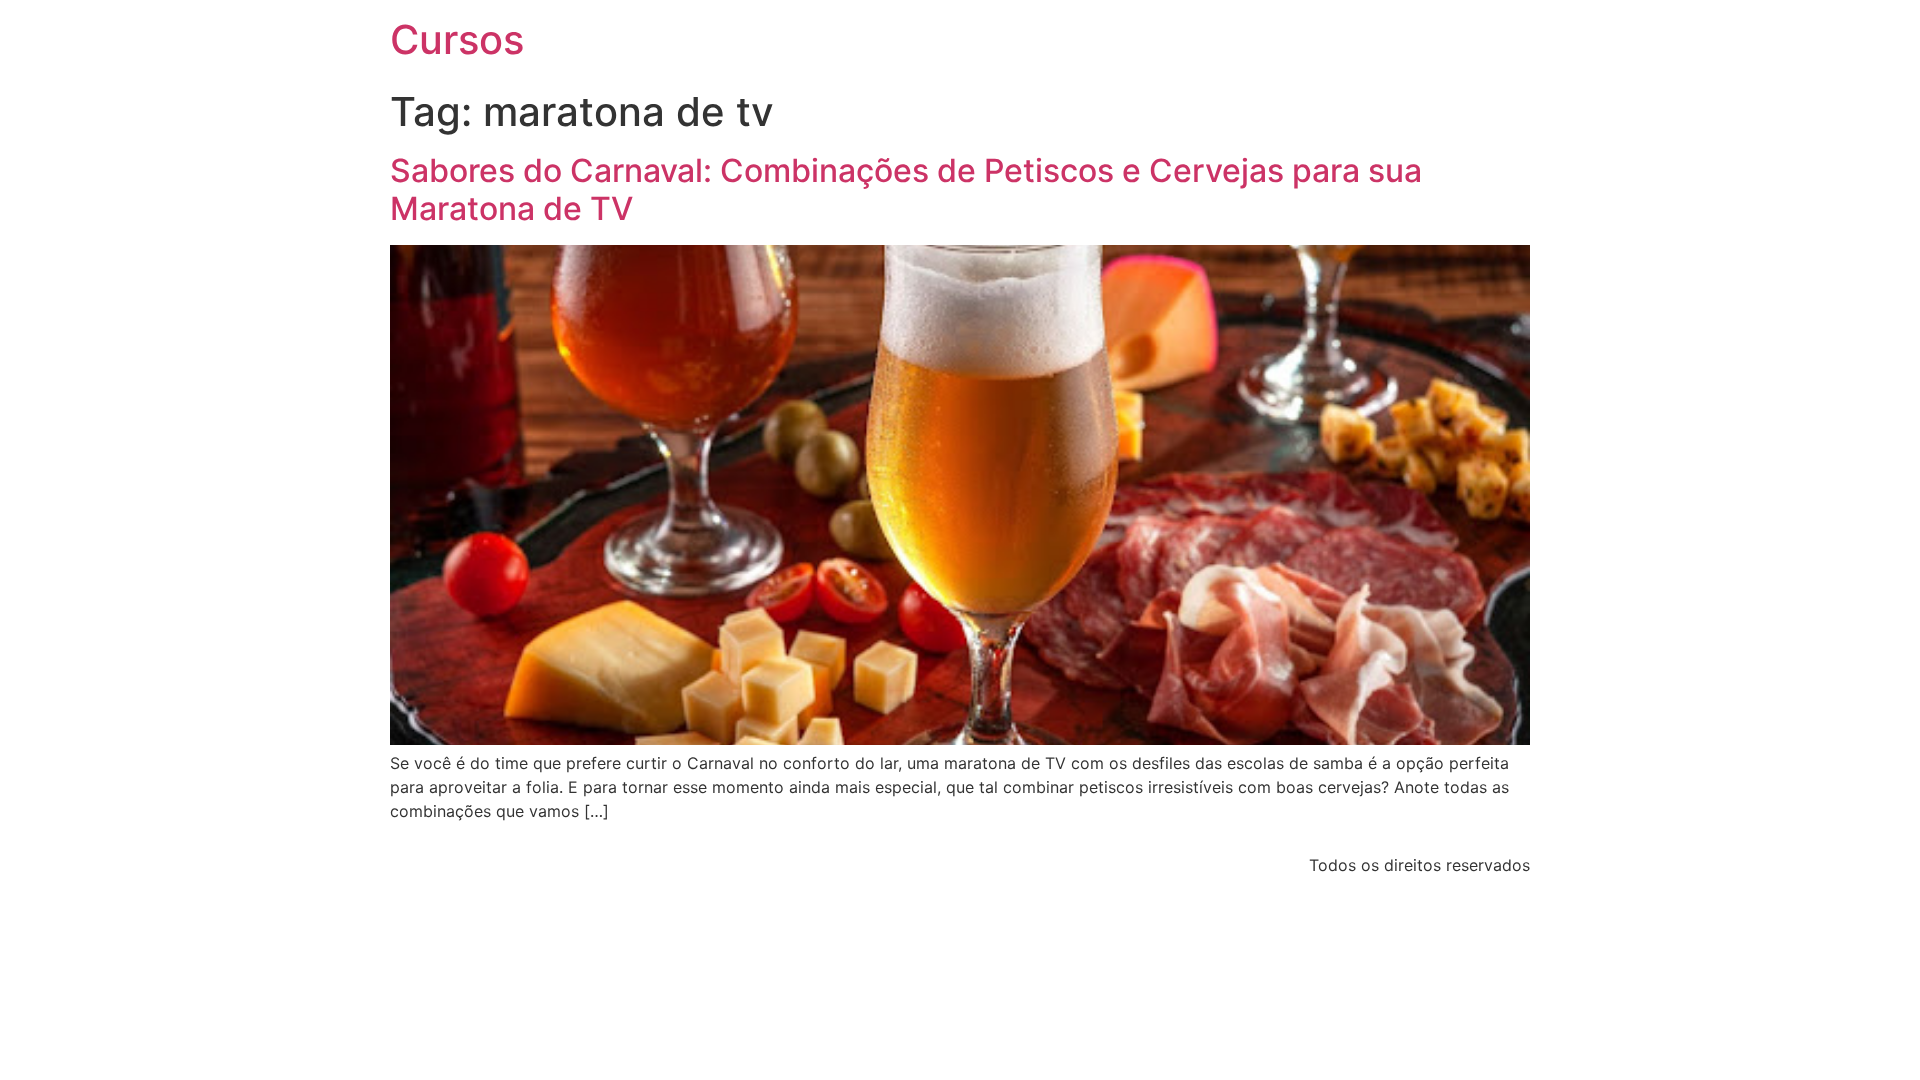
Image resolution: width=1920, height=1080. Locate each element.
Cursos (457, 39)
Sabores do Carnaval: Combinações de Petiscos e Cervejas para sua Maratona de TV (906, 189)
